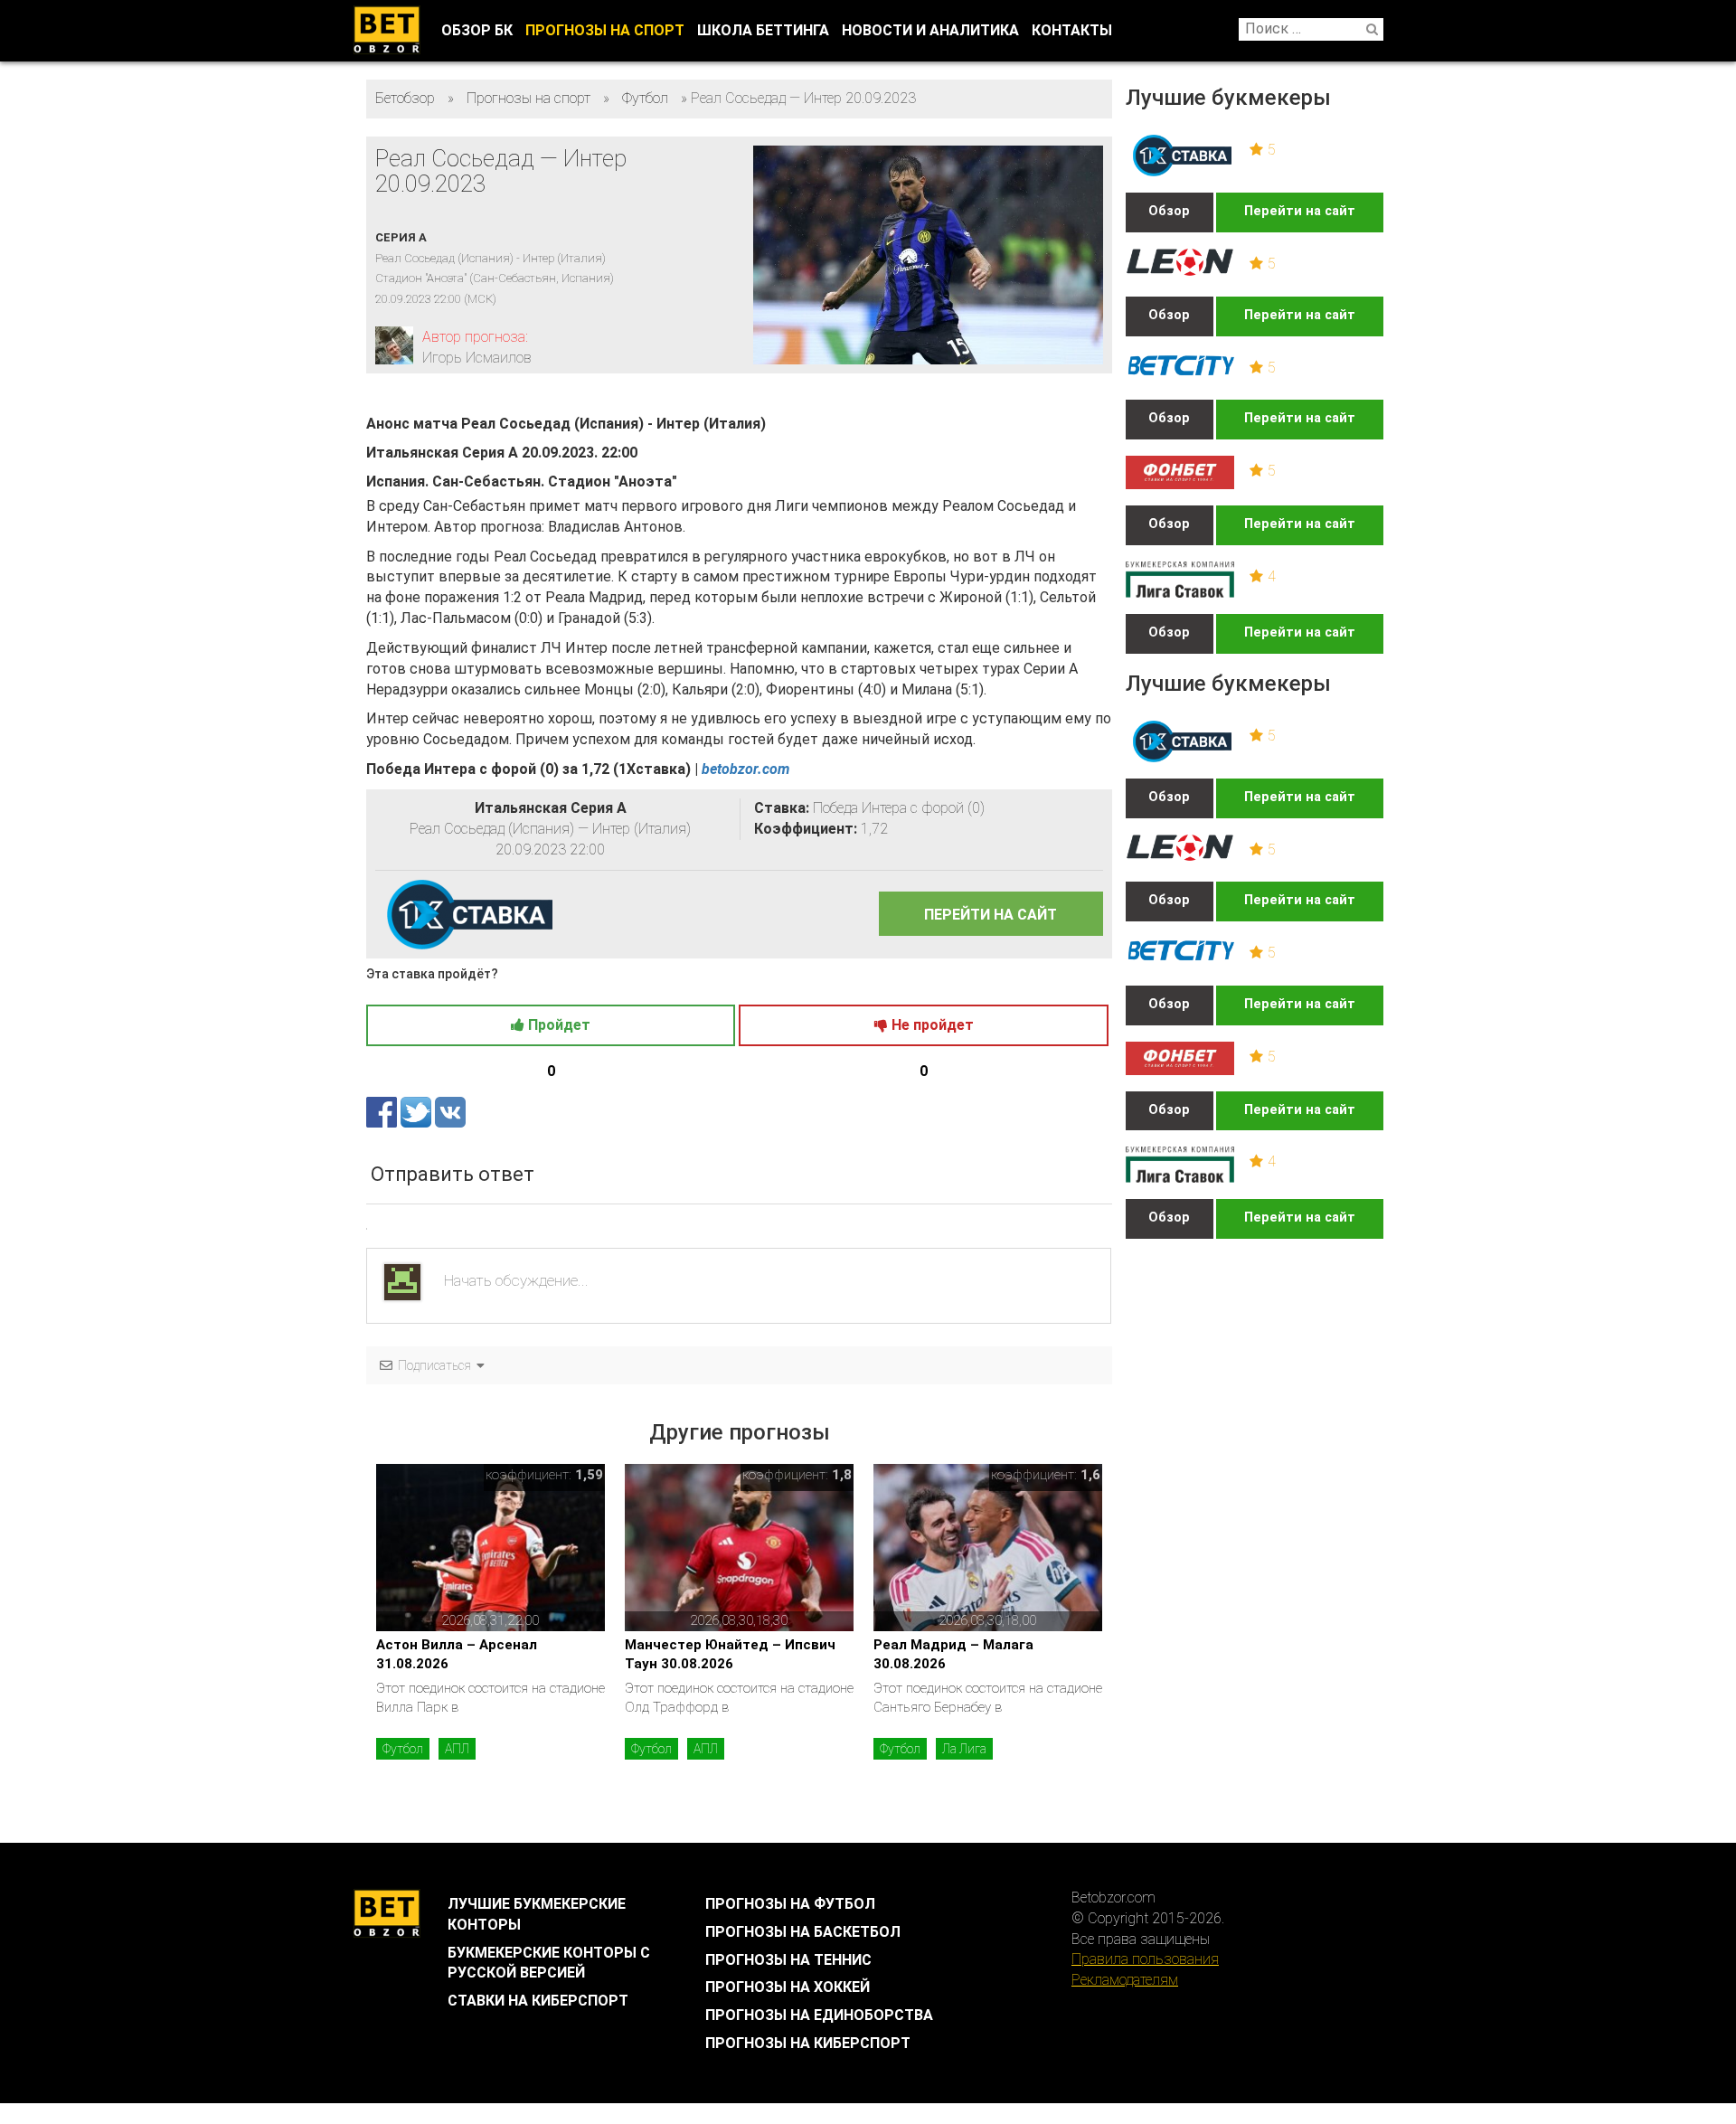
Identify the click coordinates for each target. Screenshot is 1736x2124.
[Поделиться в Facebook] (383, 1111)
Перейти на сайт (1300, 211)
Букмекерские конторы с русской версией (549, 1963)
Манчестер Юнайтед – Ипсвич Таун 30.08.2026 (730, 1654)
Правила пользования (1145, 1959)
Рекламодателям (1125, 1980)
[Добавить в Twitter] (418, 1111)
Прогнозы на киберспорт (808, 2043)
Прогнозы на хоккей (788, 1987)
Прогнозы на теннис (788, 1960)
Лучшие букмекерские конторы (537, 1914)
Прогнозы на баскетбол (803, 1932)
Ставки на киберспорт (538, 2001)
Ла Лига (964, 1749)
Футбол (403, 1749)
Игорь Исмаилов (477, 358)
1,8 (842, 1475)
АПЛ (457, 1749)
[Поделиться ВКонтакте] (450, 1111)
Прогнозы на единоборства (819, 2015)
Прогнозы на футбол (790, 1904)
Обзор (1169, 211)
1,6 (1090, 1475)
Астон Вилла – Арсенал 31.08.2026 (457, 1654)
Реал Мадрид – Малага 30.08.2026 (953, 1654)
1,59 (589, 1475)
